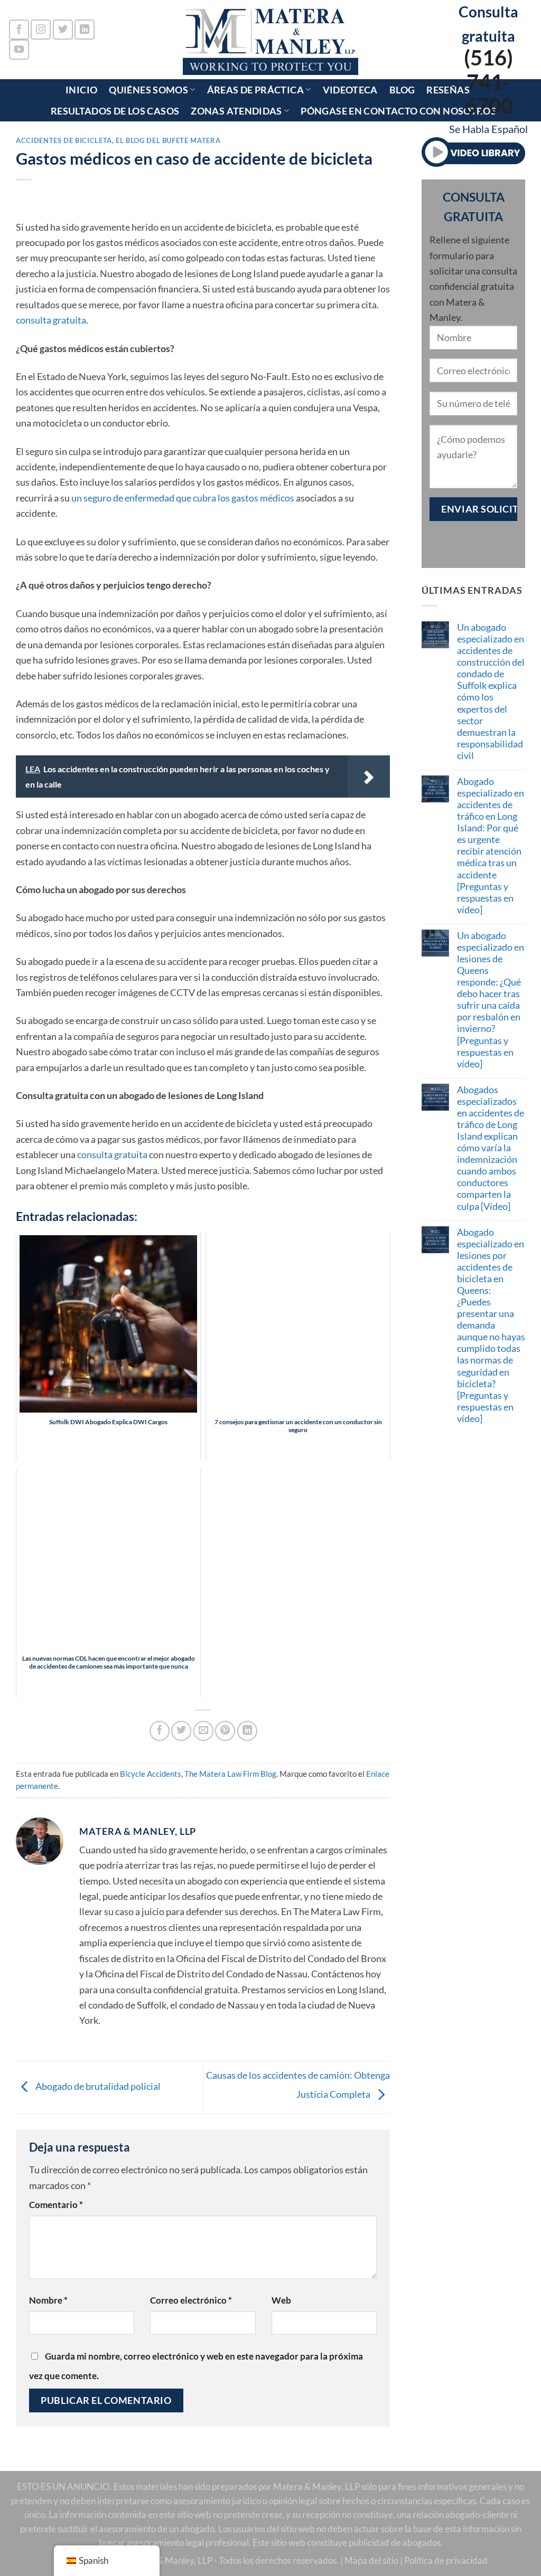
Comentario (56, 2205)
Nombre (48, 2300)
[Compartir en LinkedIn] (247, 1731)
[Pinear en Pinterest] (225, 1731)
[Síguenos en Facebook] (19, 30)
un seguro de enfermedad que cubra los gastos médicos (183, 498)
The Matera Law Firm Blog (230, 1774)
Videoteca (350, 90)
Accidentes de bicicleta (64, 140)
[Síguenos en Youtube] (19, 50)
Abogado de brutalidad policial (97, 2086)
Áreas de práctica (255, 90)
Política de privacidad (446, 2561)
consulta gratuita (51, 320)
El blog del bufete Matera (168, 140)
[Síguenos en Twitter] (63, 30)
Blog (402, 90)
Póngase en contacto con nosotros (398, 111)
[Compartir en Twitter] (181, 1731)
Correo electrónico (191, 2300)
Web (281, 2300)
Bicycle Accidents (151, 1774)
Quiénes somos (148, 90)
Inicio (81, 90)
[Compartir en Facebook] (160, 1731)
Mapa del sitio (371, 2561)
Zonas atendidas (236, 111)
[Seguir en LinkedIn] (85, 30)
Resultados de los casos (115, 111)
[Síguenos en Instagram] (41, 30)
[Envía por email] (203, 1731)
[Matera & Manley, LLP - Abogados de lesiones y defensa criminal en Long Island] (271, 40)
